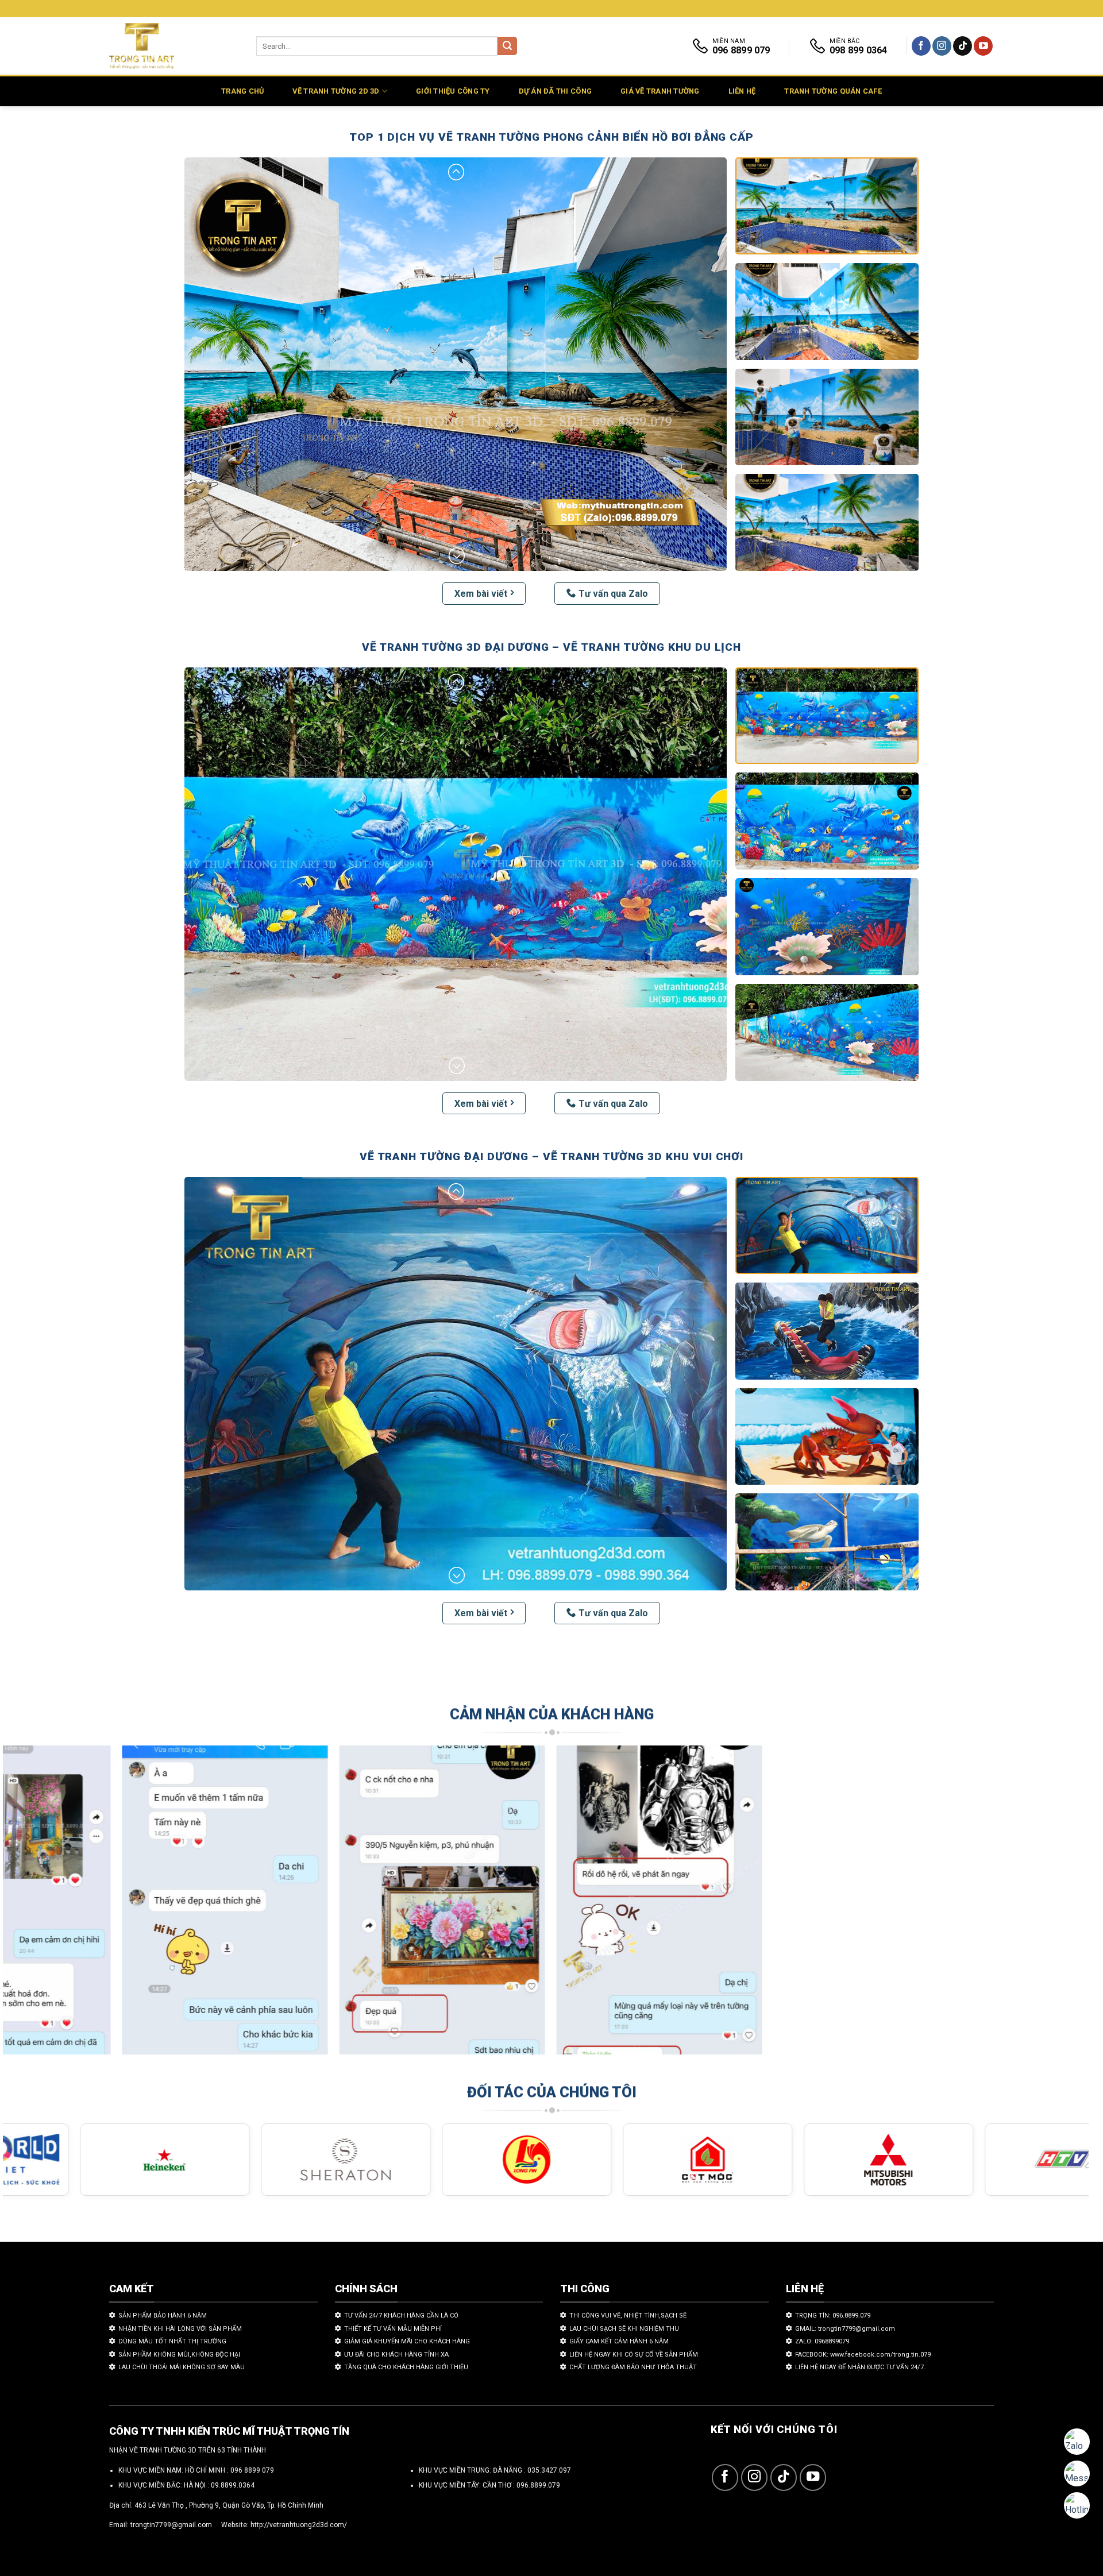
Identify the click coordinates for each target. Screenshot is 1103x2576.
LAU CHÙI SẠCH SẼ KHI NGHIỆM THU (624, 2329)
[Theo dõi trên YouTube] (983, 46)
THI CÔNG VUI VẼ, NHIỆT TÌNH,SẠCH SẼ (628, 2316)
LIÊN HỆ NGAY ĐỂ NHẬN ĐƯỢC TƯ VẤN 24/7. (860, 2367)
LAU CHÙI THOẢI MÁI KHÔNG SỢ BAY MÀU (182, 2367)
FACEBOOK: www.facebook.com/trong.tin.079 (863, 2355)
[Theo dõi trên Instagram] (942, 46)
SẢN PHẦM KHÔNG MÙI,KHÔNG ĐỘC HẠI (179, 2355)
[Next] (1052, 1905)
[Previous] (39, 1905)
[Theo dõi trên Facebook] (921, 46)
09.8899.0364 (233, 2485)
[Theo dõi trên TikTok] (963, 46)
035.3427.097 (549, 2470)
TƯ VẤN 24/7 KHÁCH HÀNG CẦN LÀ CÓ (401, 2316)
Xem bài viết (481, 594)
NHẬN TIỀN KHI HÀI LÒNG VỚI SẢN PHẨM (180, 2329)
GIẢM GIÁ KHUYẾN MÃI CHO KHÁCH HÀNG (407, 2341)
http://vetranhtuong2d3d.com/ (299, 2525)
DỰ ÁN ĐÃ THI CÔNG (555, 91)
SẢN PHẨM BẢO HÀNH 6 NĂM (163, 2316)
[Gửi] (507, 46)
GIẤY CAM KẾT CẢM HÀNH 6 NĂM (619, 2341)
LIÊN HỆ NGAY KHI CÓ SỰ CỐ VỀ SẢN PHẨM (634, 2355)
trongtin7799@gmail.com (171, 2525)
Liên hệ (742, 91)
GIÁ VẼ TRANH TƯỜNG (660, 91)
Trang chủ (242, 91)
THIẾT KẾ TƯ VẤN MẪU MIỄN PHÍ (393, 2329)
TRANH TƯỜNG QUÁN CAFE (833, 91)
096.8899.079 (538, 2485)
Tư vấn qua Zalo (613, 594)
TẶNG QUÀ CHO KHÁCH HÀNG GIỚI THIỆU (406, 2367)
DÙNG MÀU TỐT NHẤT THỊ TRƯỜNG (172, 2341)
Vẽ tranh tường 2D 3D (336, 91)
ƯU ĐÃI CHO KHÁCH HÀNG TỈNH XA (396, 2355)
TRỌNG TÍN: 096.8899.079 (833, 2316)
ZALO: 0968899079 (822, 2341)
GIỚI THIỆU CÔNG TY (453, 91)
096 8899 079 (252, 2470)
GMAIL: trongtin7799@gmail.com (845, 2329)
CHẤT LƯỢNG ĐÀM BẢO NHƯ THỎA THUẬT (633, 2367)
